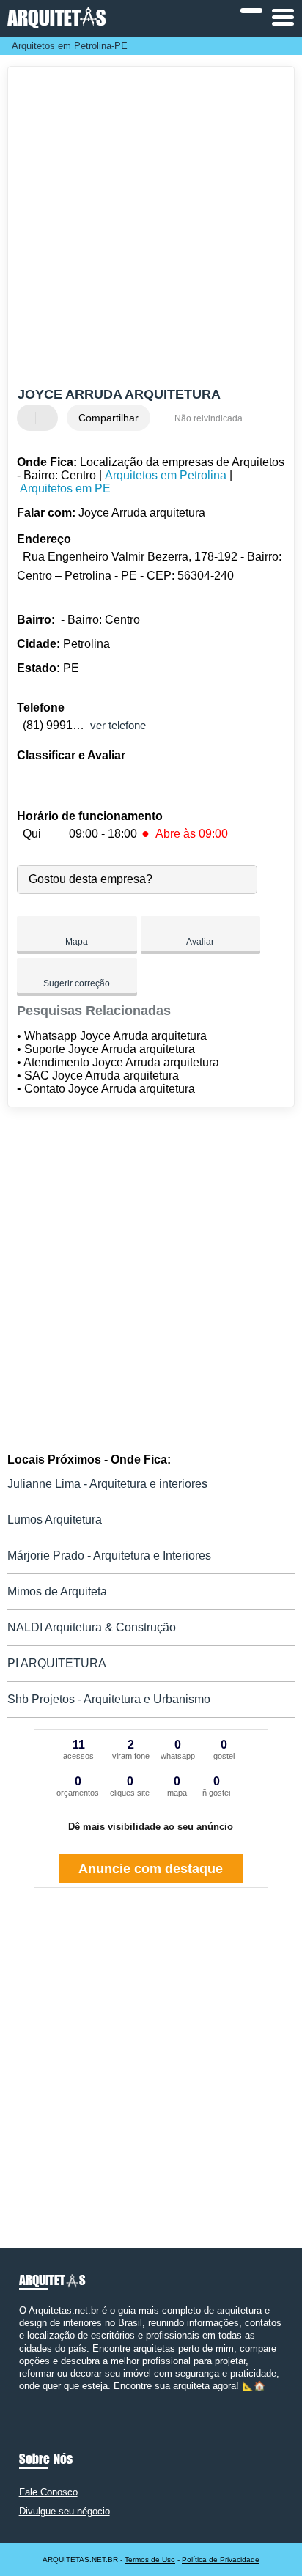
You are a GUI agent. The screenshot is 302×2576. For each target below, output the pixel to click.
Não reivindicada (209, 418)
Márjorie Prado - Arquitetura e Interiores (109, 1555)
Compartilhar (108, 418)
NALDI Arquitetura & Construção (92, 1627)
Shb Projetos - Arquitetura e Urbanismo (109, 1699)
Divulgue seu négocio (65, 2511)
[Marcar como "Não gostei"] (48, 418)
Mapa (77, 942)
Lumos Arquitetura (55, 1520)
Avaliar (200, 942)
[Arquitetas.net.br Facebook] (22, 2399)
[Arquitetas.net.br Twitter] (29, 2399)
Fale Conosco (48, 2492)
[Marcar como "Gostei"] (30, 418)
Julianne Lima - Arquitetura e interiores (107, 1484)
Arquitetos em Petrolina (166, 475)
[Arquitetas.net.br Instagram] (36, 2399)
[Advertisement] (151, 229)
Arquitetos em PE (65, 488)
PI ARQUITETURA (57, 1663)
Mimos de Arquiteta (57, 1591)
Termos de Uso (150, 2560)
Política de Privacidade (221, 2560)
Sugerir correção (77, 983)
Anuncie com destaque (151, 1869)
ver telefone (118, 725)
